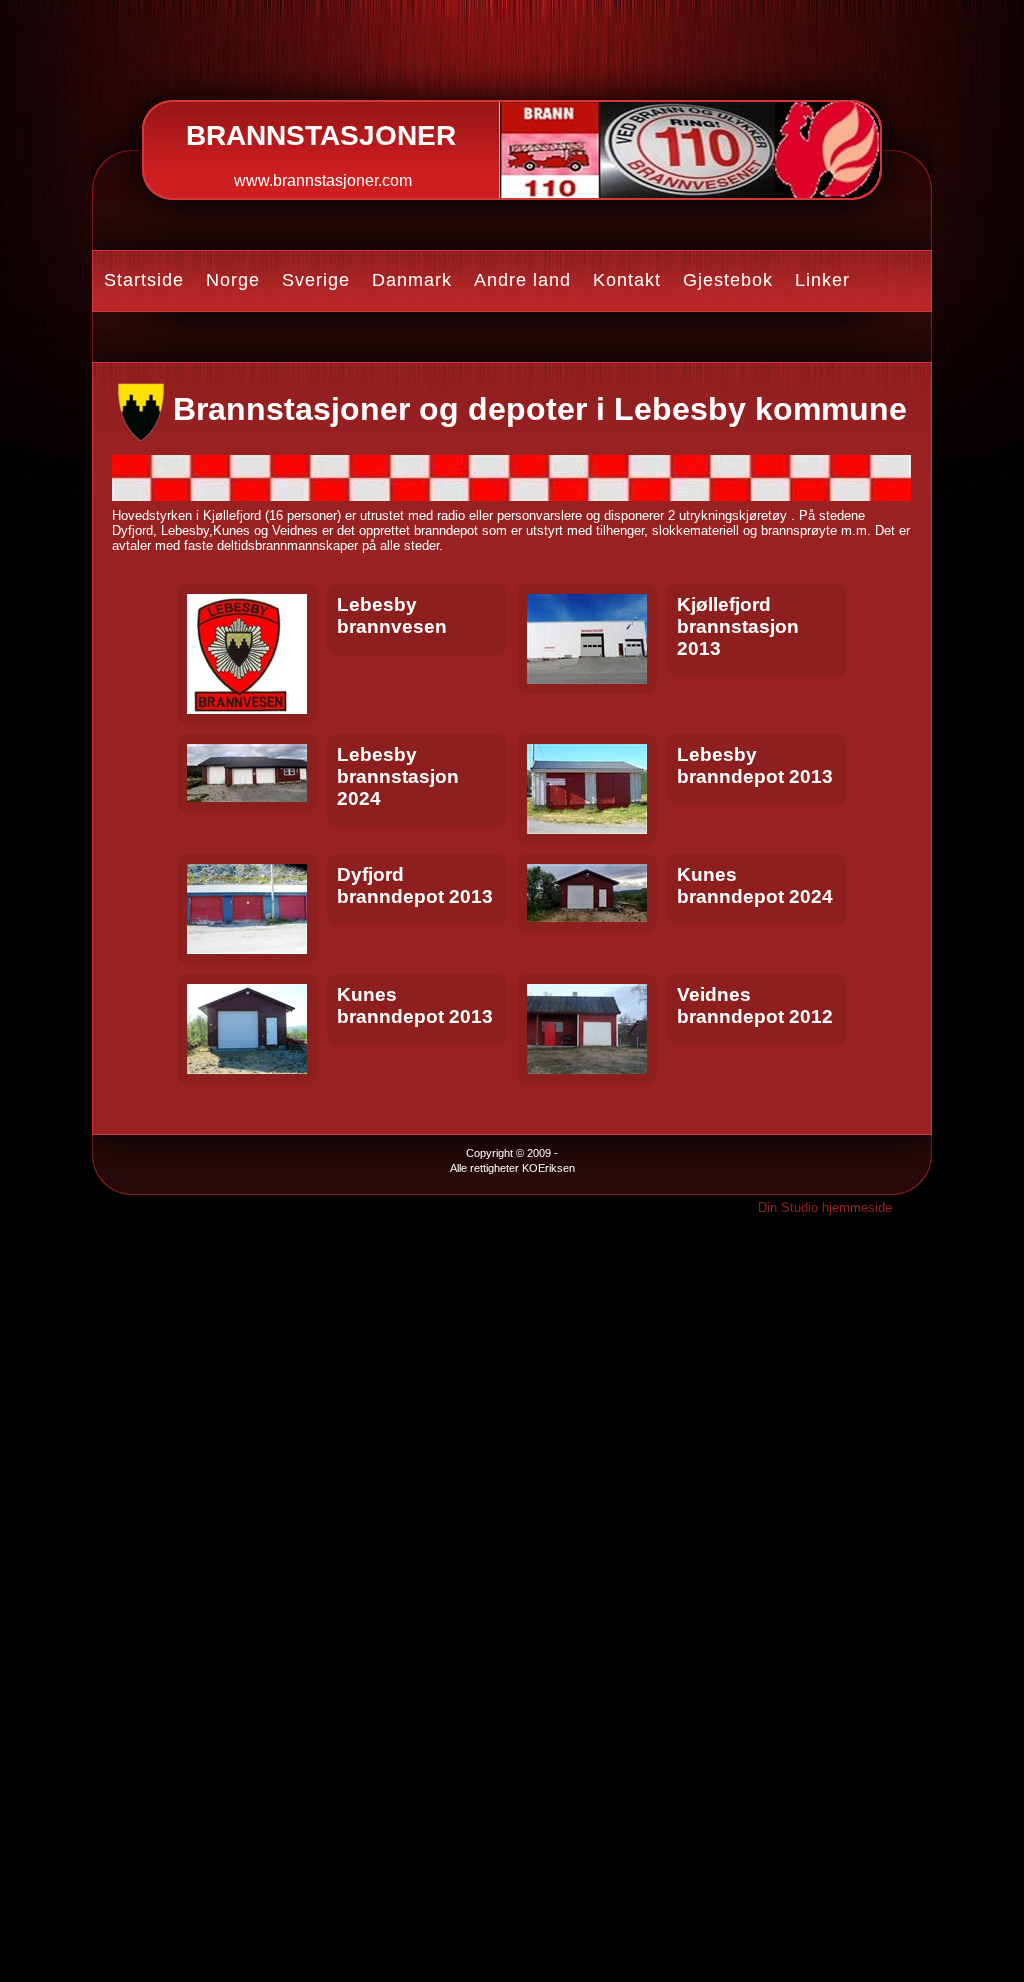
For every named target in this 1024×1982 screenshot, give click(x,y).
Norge (233, 280)
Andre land (522, 280)
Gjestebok (728, 280)
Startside (144, 280)
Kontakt (627, 280)
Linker (822, 280)
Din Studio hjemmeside (825, 1207)
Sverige (316, 280)
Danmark (412, 280)
